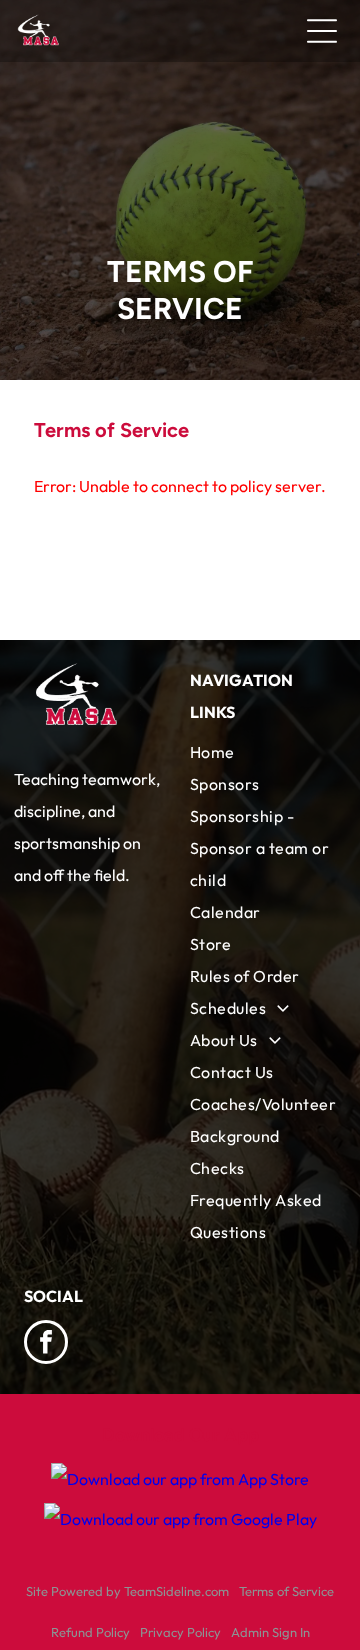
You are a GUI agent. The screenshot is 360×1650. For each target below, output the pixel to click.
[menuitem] (263, 752)
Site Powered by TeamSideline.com (127, 1591)
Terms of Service (286, 1591)
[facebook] (46, 1344)
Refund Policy (90, 1632)
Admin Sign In (270, 1632)
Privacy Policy (180, 1632)
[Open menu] (322, 31)
